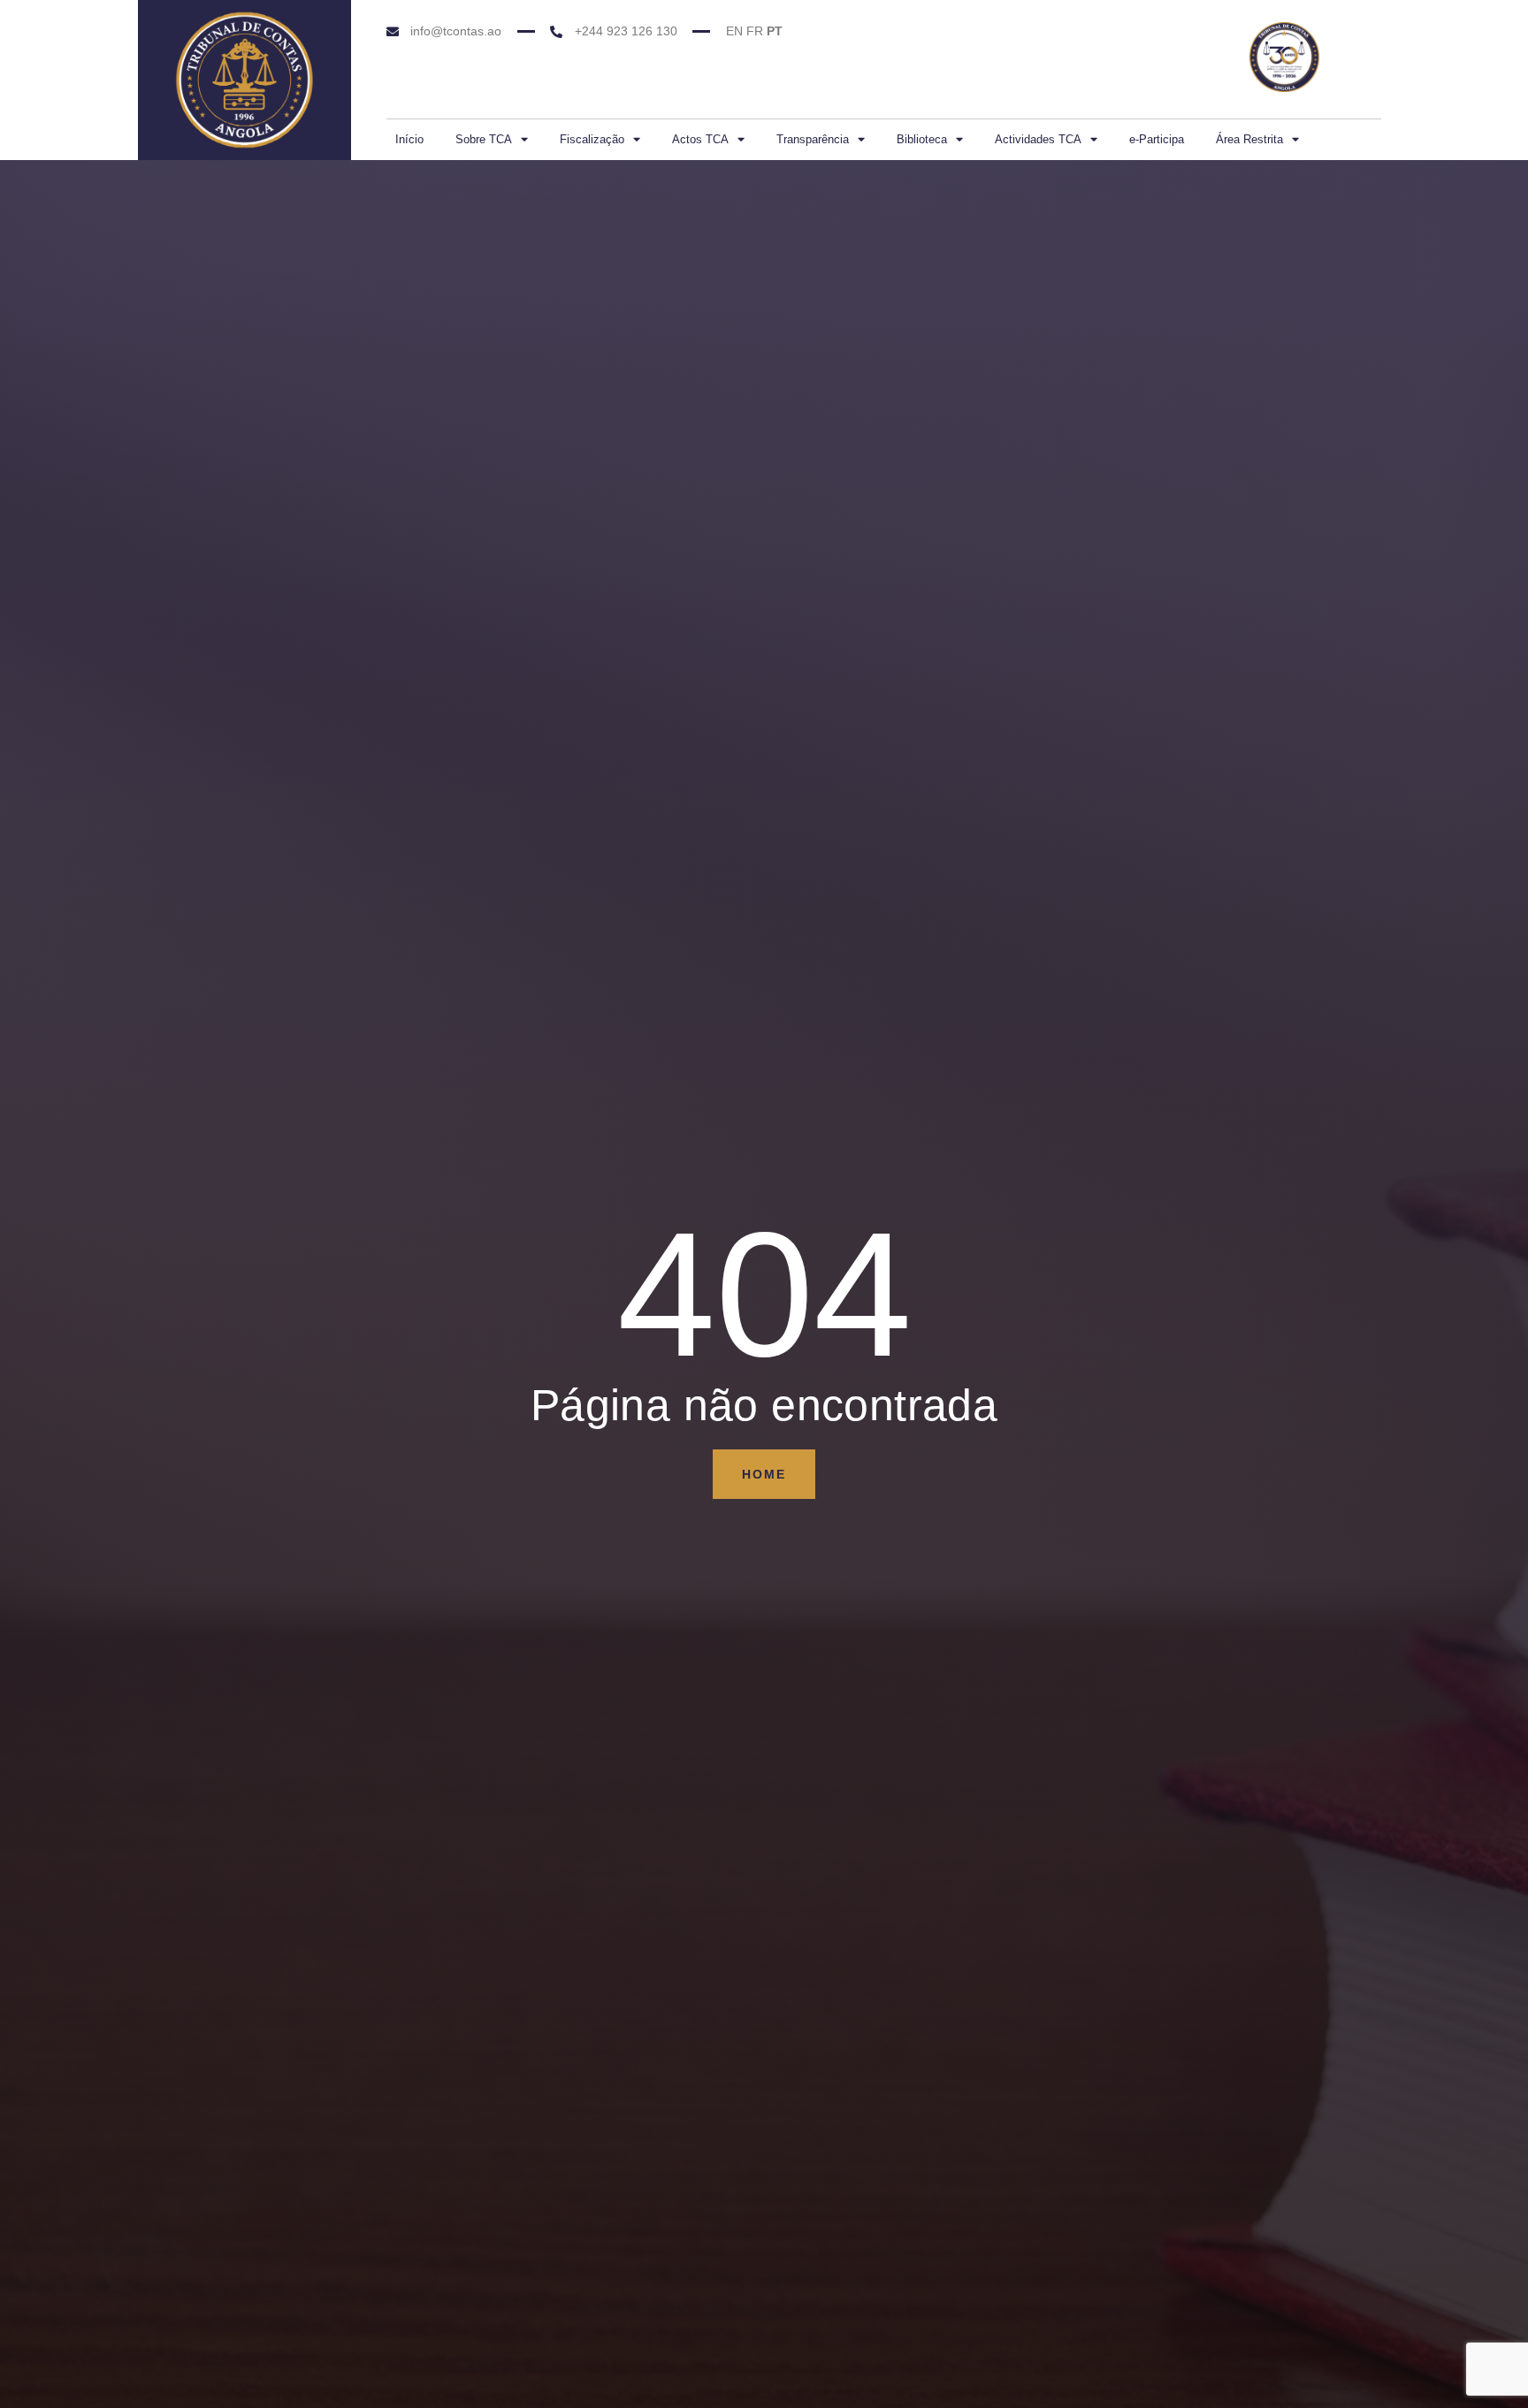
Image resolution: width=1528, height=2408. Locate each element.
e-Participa (1157, 139)
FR (755, 31)
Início (409, 139)
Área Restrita (1249, 139)
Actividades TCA (1038, 139)
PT (775, 31)
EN (734, 31)
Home (764, 1474)
